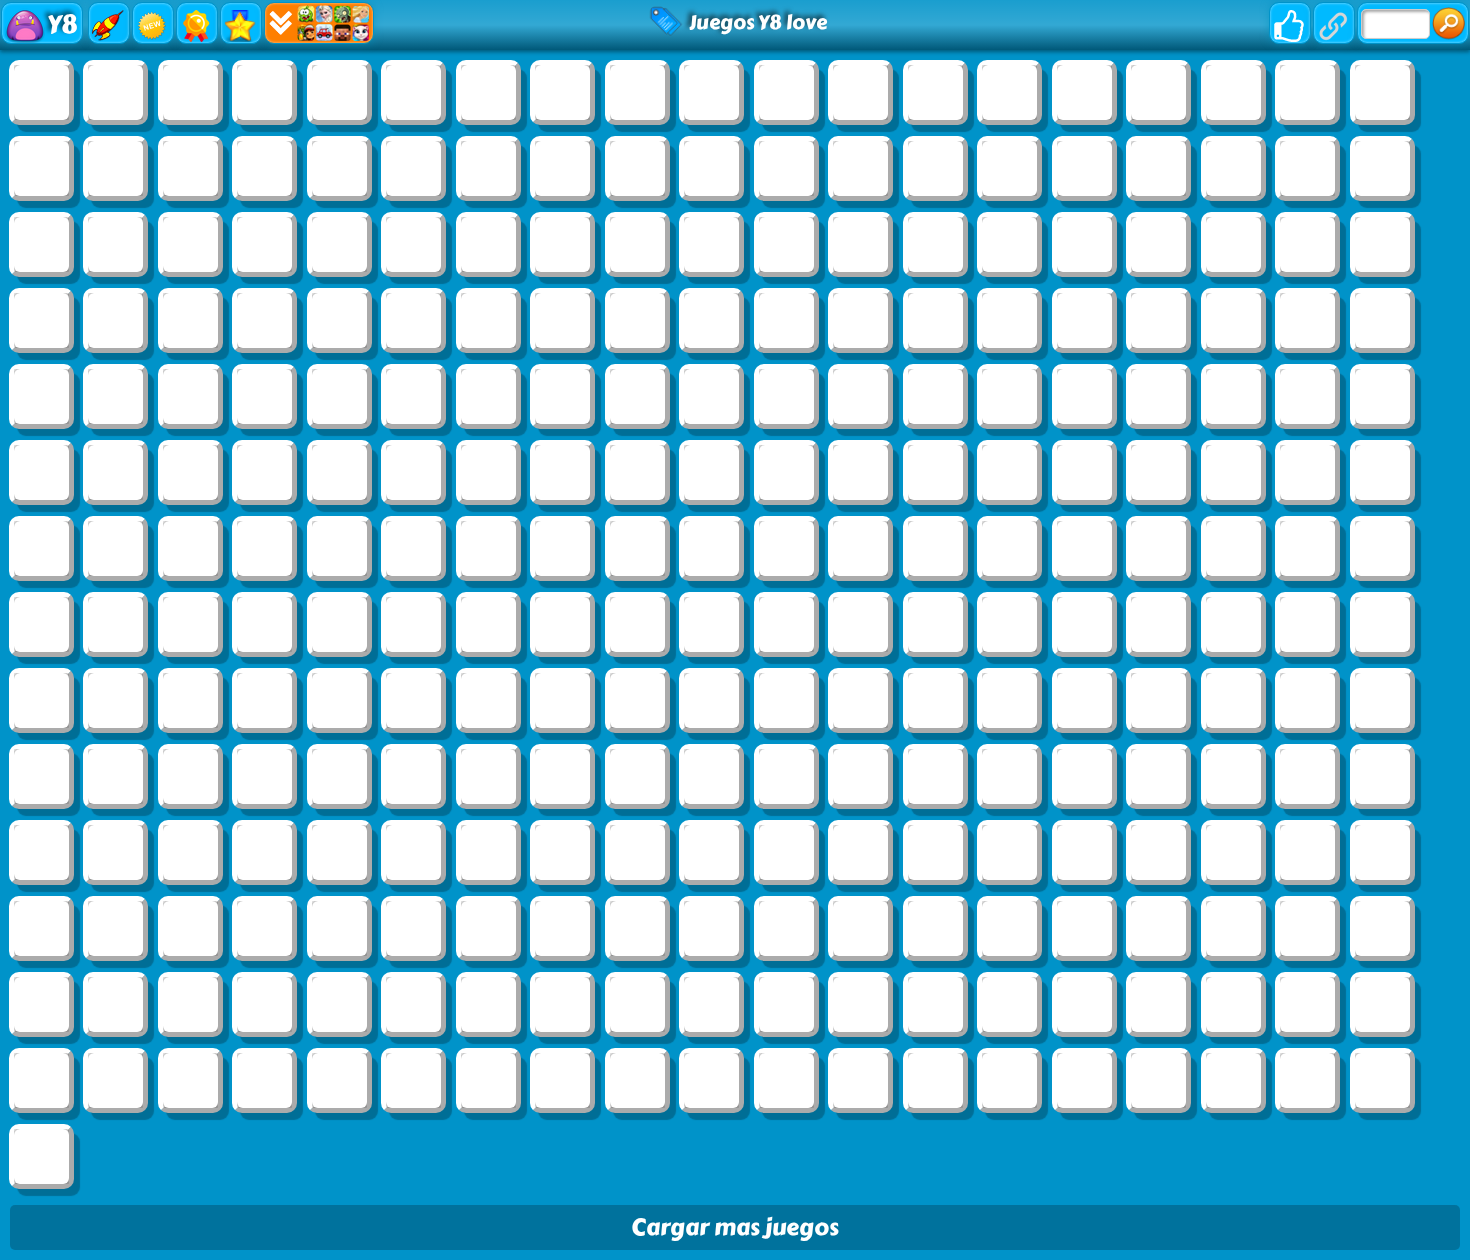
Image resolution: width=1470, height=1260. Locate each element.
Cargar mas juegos (735, 1227)
